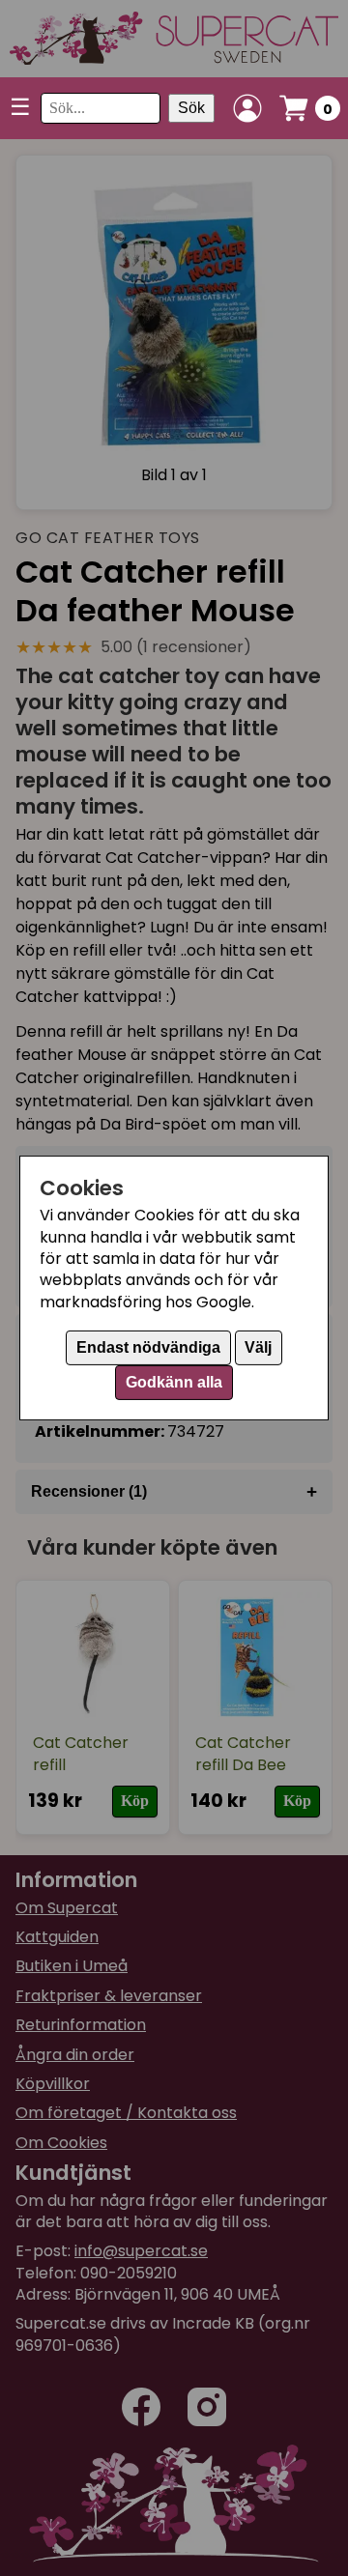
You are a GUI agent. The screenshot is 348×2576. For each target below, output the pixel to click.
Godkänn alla (174, 1382)
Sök (191, 108)
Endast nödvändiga (148, 1347)
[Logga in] (247, 108)
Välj (258, 1347)
